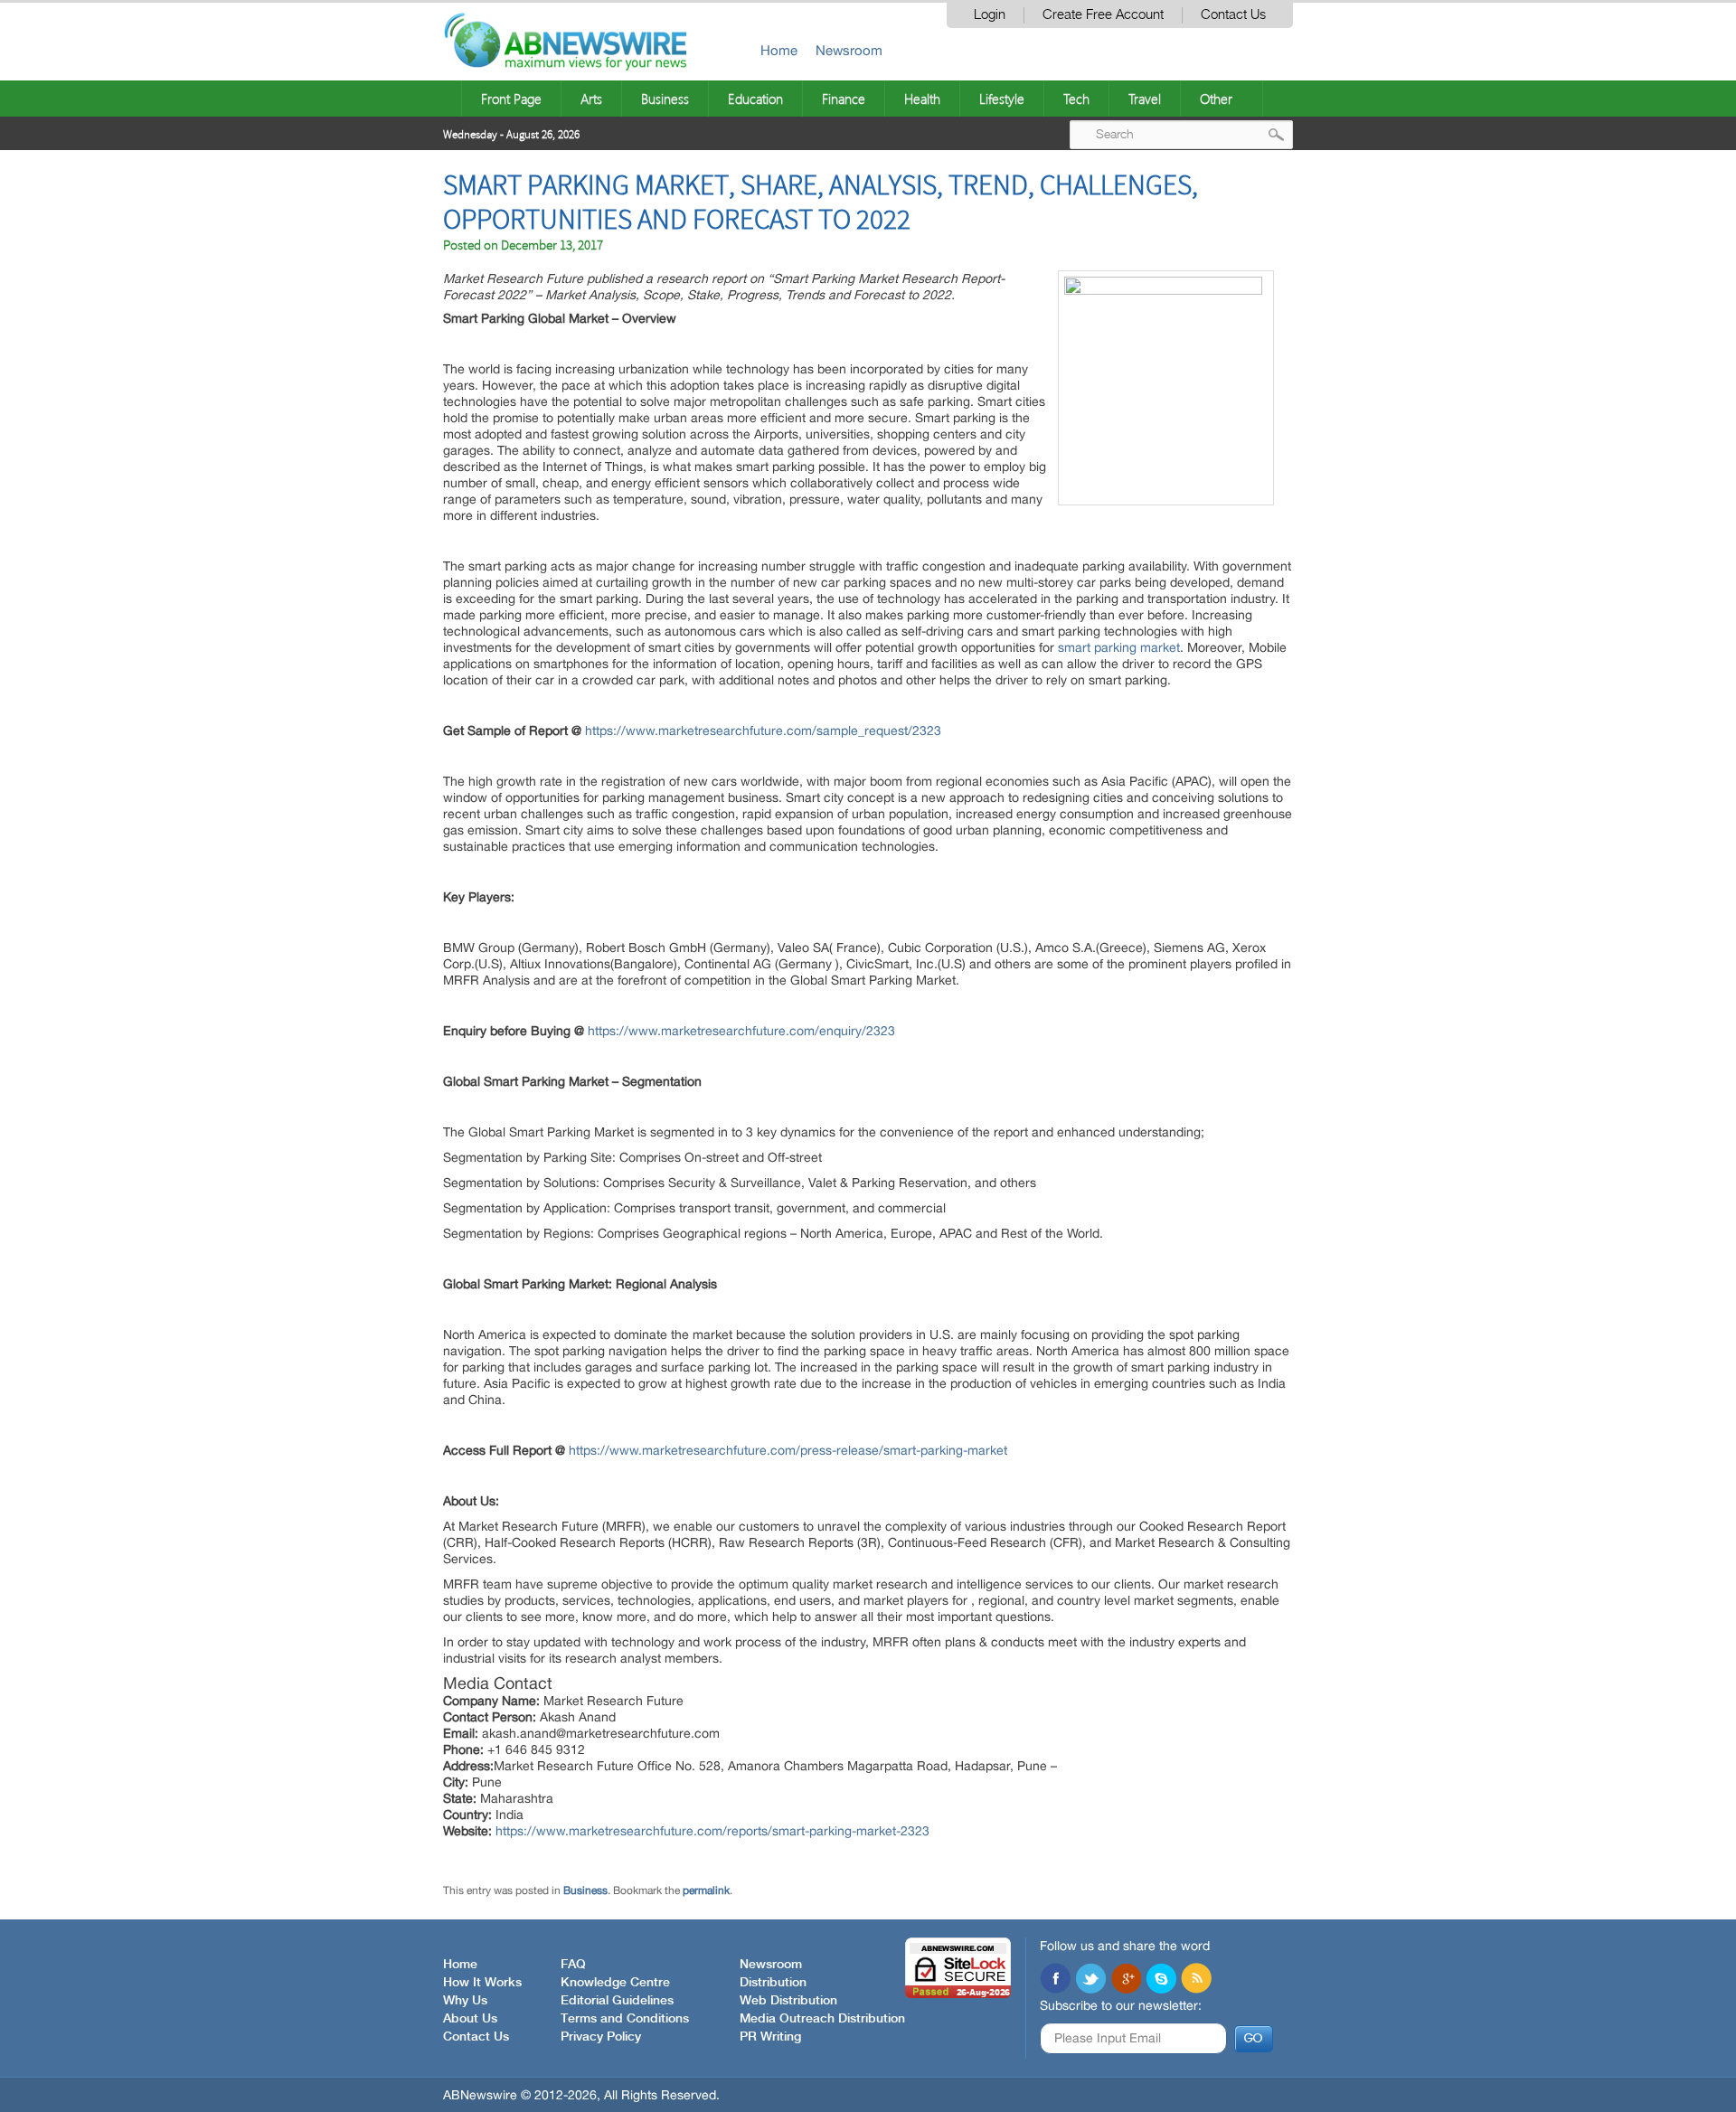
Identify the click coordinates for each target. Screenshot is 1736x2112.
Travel (1145, 99)
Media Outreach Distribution (822, 2019)
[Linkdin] (1126, 1980)
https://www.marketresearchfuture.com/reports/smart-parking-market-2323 (712, 1831)
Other (1216, 99)
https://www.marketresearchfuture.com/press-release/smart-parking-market (788, 1450)
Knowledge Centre (615, 1983)
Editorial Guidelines (617, 2001)
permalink (706, 1890)
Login (990, 15)
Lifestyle (1002, 99)
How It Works (482, 1983)
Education (755, 99)
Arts (591, 99)
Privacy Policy (601, 2037)
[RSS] (1196, 1980)
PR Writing (770, 2037)
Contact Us (1233, 15)
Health (922, 99)
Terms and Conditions (625, 2019)
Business (665, 99)
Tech (1076, 99)
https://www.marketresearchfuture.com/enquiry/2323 (741, 1031)
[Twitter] (1090, 1980)
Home (779, 50)
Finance (844, 99)
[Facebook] (1055, 1980)
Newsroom (849, 50)
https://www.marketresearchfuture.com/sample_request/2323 (763, 731)
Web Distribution (788, 2001)
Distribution (773, 1983)
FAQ (573, 1965)
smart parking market (1119, 647)
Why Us (465, 2001)
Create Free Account (1103, 15)
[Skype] (1161, 1980)
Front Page (511, 99)
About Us (470, 2019)
